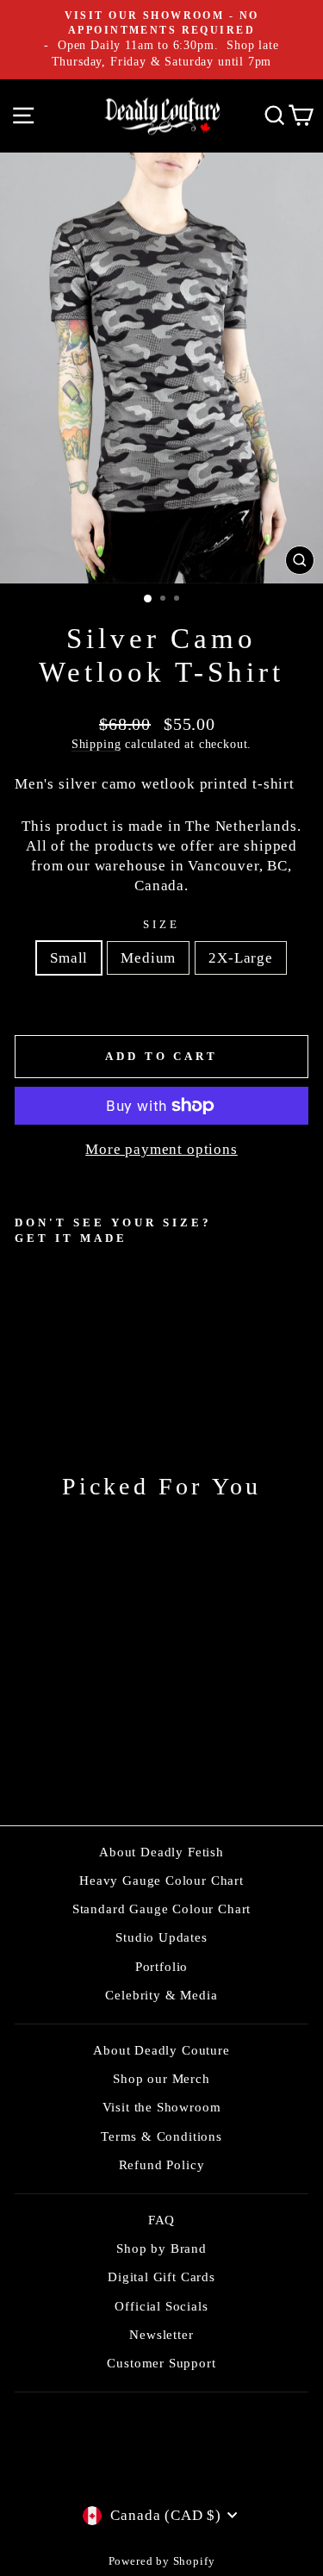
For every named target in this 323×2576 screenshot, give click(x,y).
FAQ (161, 2220)
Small (69, 958)
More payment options (161, 1149)
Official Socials (161, 2306)
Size (161, 924)
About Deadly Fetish (161, 1852)
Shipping (96, 744)
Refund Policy (162, 2164)
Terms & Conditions (161, 2136)
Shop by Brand (161, 2248)
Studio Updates (161, 1937)
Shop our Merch (161, 2078)
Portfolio (161, 1966)
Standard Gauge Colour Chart (161, 1909)
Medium (148, 958)
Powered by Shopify (162, 2561)
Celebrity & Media (161, 1995)
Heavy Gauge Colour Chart (161, 1880)
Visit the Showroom (162, 2107)
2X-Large (241, 958)
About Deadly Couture (161, 2050)
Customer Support (161, 2363)
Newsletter (161, 2334)
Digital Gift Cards (161, 2277)
